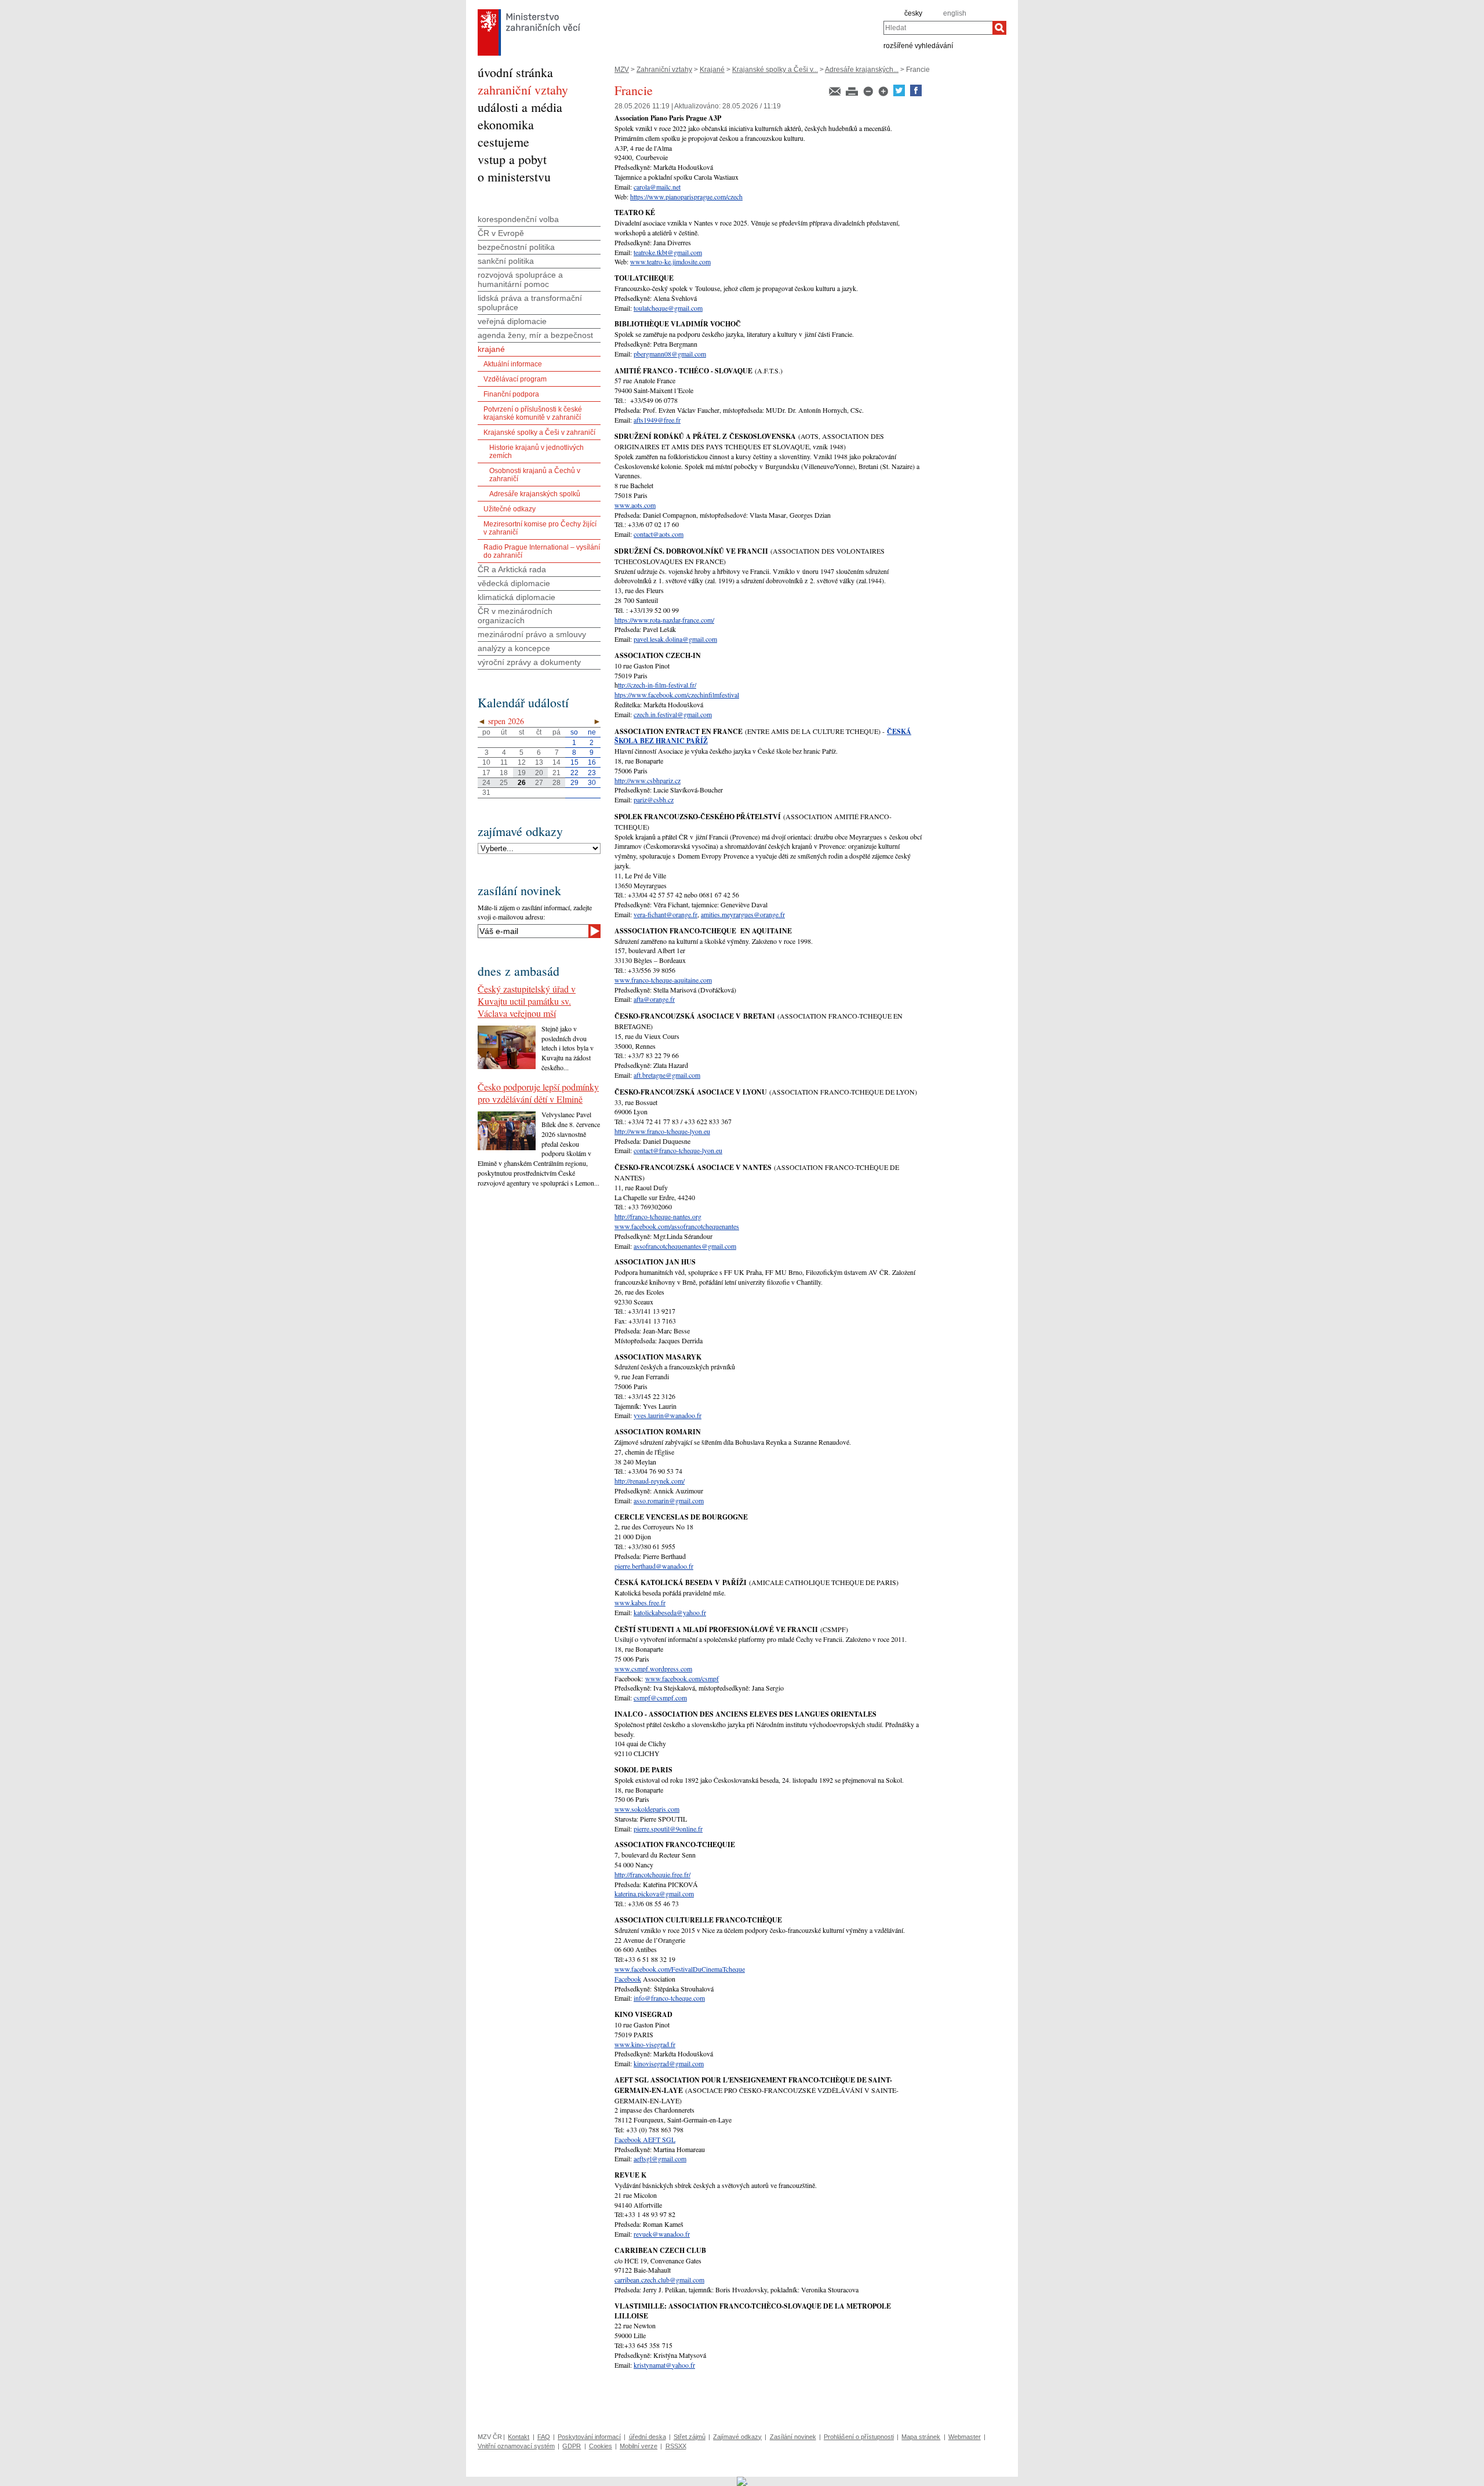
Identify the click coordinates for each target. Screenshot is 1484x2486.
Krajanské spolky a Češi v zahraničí (539, 432)
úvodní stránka (515, 72)
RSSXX (676, 2446)
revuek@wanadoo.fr (662, 2234)
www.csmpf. (632, 1669)
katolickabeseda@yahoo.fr (670, 1612)
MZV (622, 70)
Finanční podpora (511, 394)
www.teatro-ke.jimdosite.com (670, 261)
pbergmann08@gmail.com (670, 354)
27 (539, 783)
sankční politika (506, 261)
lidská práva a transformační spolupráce (530, 303)
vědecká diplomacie (514, 583)
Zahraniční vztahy (664, 70)
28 (556, 783)
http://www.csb (635, 780)
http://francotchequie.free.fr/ (652, 1874)
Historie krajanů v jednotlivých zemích (537, 452)
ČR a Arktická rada (512, 569)
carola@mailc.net (657, 187)
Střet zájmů (690, 2437)
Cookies (601, 2446)
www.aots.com (635, 505)
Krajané (712, 70)
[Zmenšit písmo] (869, 94)
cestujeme (503, 142)
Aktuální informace (513, 364)
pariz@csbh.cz (654, 799)
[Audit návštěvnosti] (742, 2481)
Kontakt (519, 2437)
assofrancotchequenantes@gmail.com (685, 1246)
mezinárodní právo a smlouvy (532, 634)
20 (539, 773)
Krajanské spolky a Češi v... (775, 70)
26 (522, 783)
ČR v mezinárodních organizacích (515, 616)
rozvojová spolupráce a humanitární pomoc (520, 279)
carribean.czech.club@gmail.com (659, 2280)
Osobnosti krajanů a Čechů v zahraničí (535, 475)
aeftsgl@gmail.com (660, 2158)
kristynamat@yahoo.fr (664, 2365)
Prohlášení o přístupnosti (859, 2437)
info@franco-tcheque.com (669, 1998)
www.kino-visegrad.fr (645, 2044)
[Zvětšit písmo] (884, 94)
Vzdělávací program (515, 379)
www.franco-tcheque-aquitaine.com (663, 980)
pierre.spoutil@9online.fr (668, 1829)
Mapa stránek (921, 2437)
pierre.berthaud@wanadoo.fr (654, 1566)
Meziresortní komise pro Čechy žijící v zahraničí (540, 528)
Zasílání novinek (793, 2437)
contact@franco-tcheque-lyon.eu (678, 1150)
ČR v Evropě (501, 233)
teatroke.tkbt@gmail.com (668, 252)
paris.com (666, 1809)
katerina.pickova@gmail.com (654, 1893)
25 (504, 783)
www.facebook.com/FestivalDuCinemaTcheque (680, 1969)
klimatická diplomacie (517, 597)
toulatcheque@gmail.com (668, 308)
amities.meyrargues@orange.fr (743, 914)
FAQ (544, 2437)
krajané (491, 349)
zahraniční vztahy (523, 90)
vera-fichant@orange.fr (665, 914)
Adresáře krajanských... (862, 70)
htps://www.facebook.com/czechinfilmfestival (677, 695)
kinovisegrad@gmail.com (669, 2063)
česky (913, 13)
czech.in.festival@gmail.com (673, 714)
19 (522, 773)
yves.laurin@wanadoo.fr (668, 1415)
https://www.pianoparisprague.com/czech (686, 197)
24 (486, 783)
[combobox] (938, 28)
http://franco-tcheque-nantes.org (658, 1216)
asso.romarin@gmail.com (669, 1500)
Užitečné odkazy (510, 509)
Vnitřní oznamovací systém (516, 2446)
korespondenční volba (518, 219)
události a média (520, 107)
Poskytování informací (589, 2437)
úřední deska (648, 2437)
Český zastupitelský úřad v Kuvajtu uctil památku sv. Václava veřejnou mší (527, 1001)
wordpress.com (671, 1669)
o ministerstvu (514, 177)
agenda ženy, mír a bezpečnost (535, 335)
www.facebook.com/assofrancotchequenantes (677, 1226)
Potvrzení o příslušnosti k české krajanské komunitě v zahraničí (533, 413)
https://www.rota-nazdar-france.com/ (664, 620)
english (955, 13)
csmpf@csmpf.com (660, 1698)
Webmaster (965, 2437)
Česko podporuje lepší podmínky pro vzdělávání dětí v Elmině (538, 1093)
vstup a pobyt (512, 159)
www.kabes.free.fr (640, 1602)
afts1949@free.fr (657, 420)
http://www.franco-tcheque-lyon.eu (662, 1131)
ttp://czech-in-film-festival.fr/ (657, 685)
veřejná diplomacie (512, 321)
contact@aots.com (659, 534)
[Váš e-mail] (533, 931)
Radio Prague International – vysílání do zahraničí (542, 551)
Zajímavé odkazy (737, 2437)
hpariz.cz (668, 780)
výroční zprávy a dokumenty (529, 662)
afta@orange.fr (654, 999)
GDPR (572, 2446)
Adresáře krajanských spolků (535, 494)
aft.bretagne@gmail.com (667, 1075)
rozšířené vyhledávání (918, 45)
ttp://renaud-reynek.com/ (651, 1481)
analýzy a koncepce (514, 648)
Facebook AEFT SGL (645, 2139)
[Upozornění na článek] (836, 94)
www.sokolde (634, 1809)
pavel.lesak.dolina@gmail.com (675, 639)
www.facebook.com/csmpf (682, 1678)
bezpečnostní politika (516, 247)
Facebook (628, 1979)
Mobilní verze (639, 2446)
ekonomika (506, 124)
